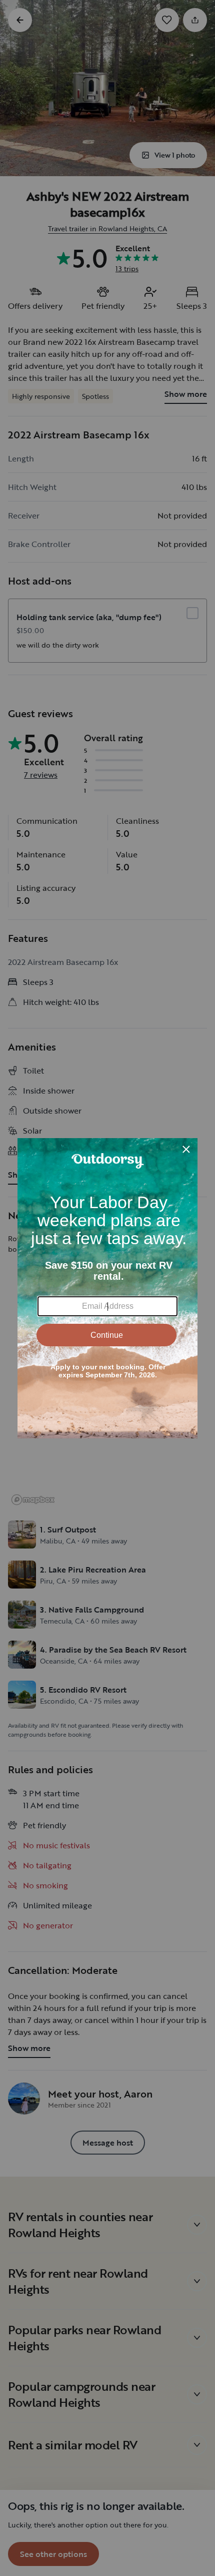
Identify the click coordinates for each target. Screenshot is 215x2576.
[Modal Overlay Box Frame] (107, 1288)
